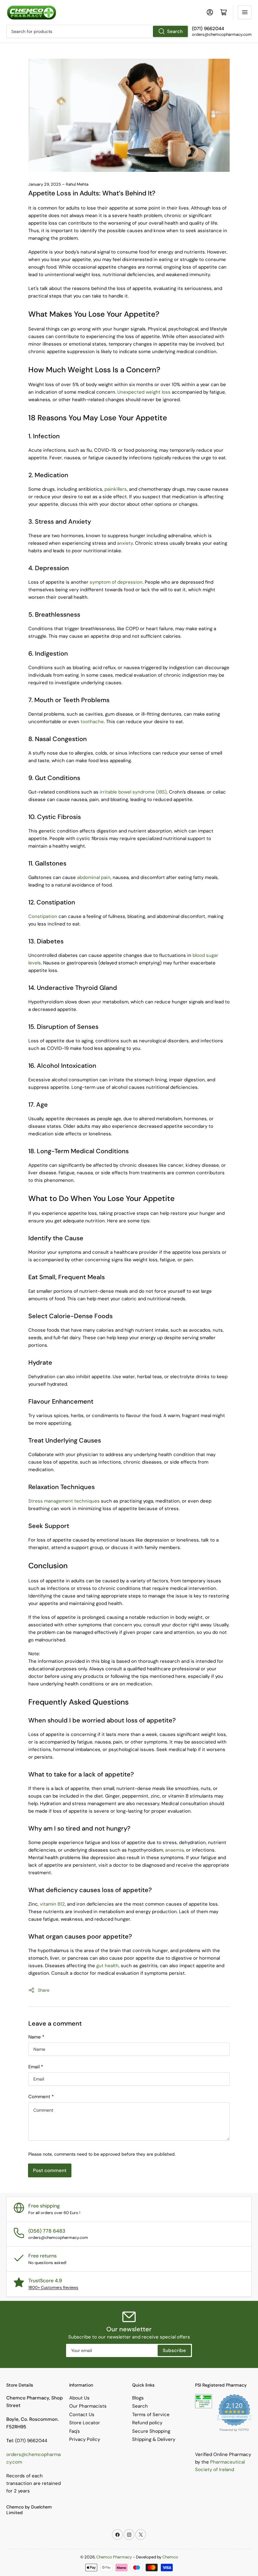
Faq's (75, 2431)
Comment (41, 2097)
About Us (79, 2398)
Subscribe (174, 2350)
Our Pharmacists (88, 2406)
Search (175, 31)
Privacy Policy (85, 2439)
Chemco (170, 2557)
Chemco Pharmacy (114, 2557)
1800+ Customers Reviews (53, 2287)
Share (44, 1990)
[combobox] (98, 31)
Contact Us (82, 2415)
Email (36, 2067)
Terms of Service (151, 2415)
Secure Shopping (151, 2431)
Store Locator (85, 2423)
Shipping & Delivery (154, 2439)
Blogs (138, 2398)
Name (36, 2037)
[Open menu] (245, 12)
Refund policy (147, 2423)
